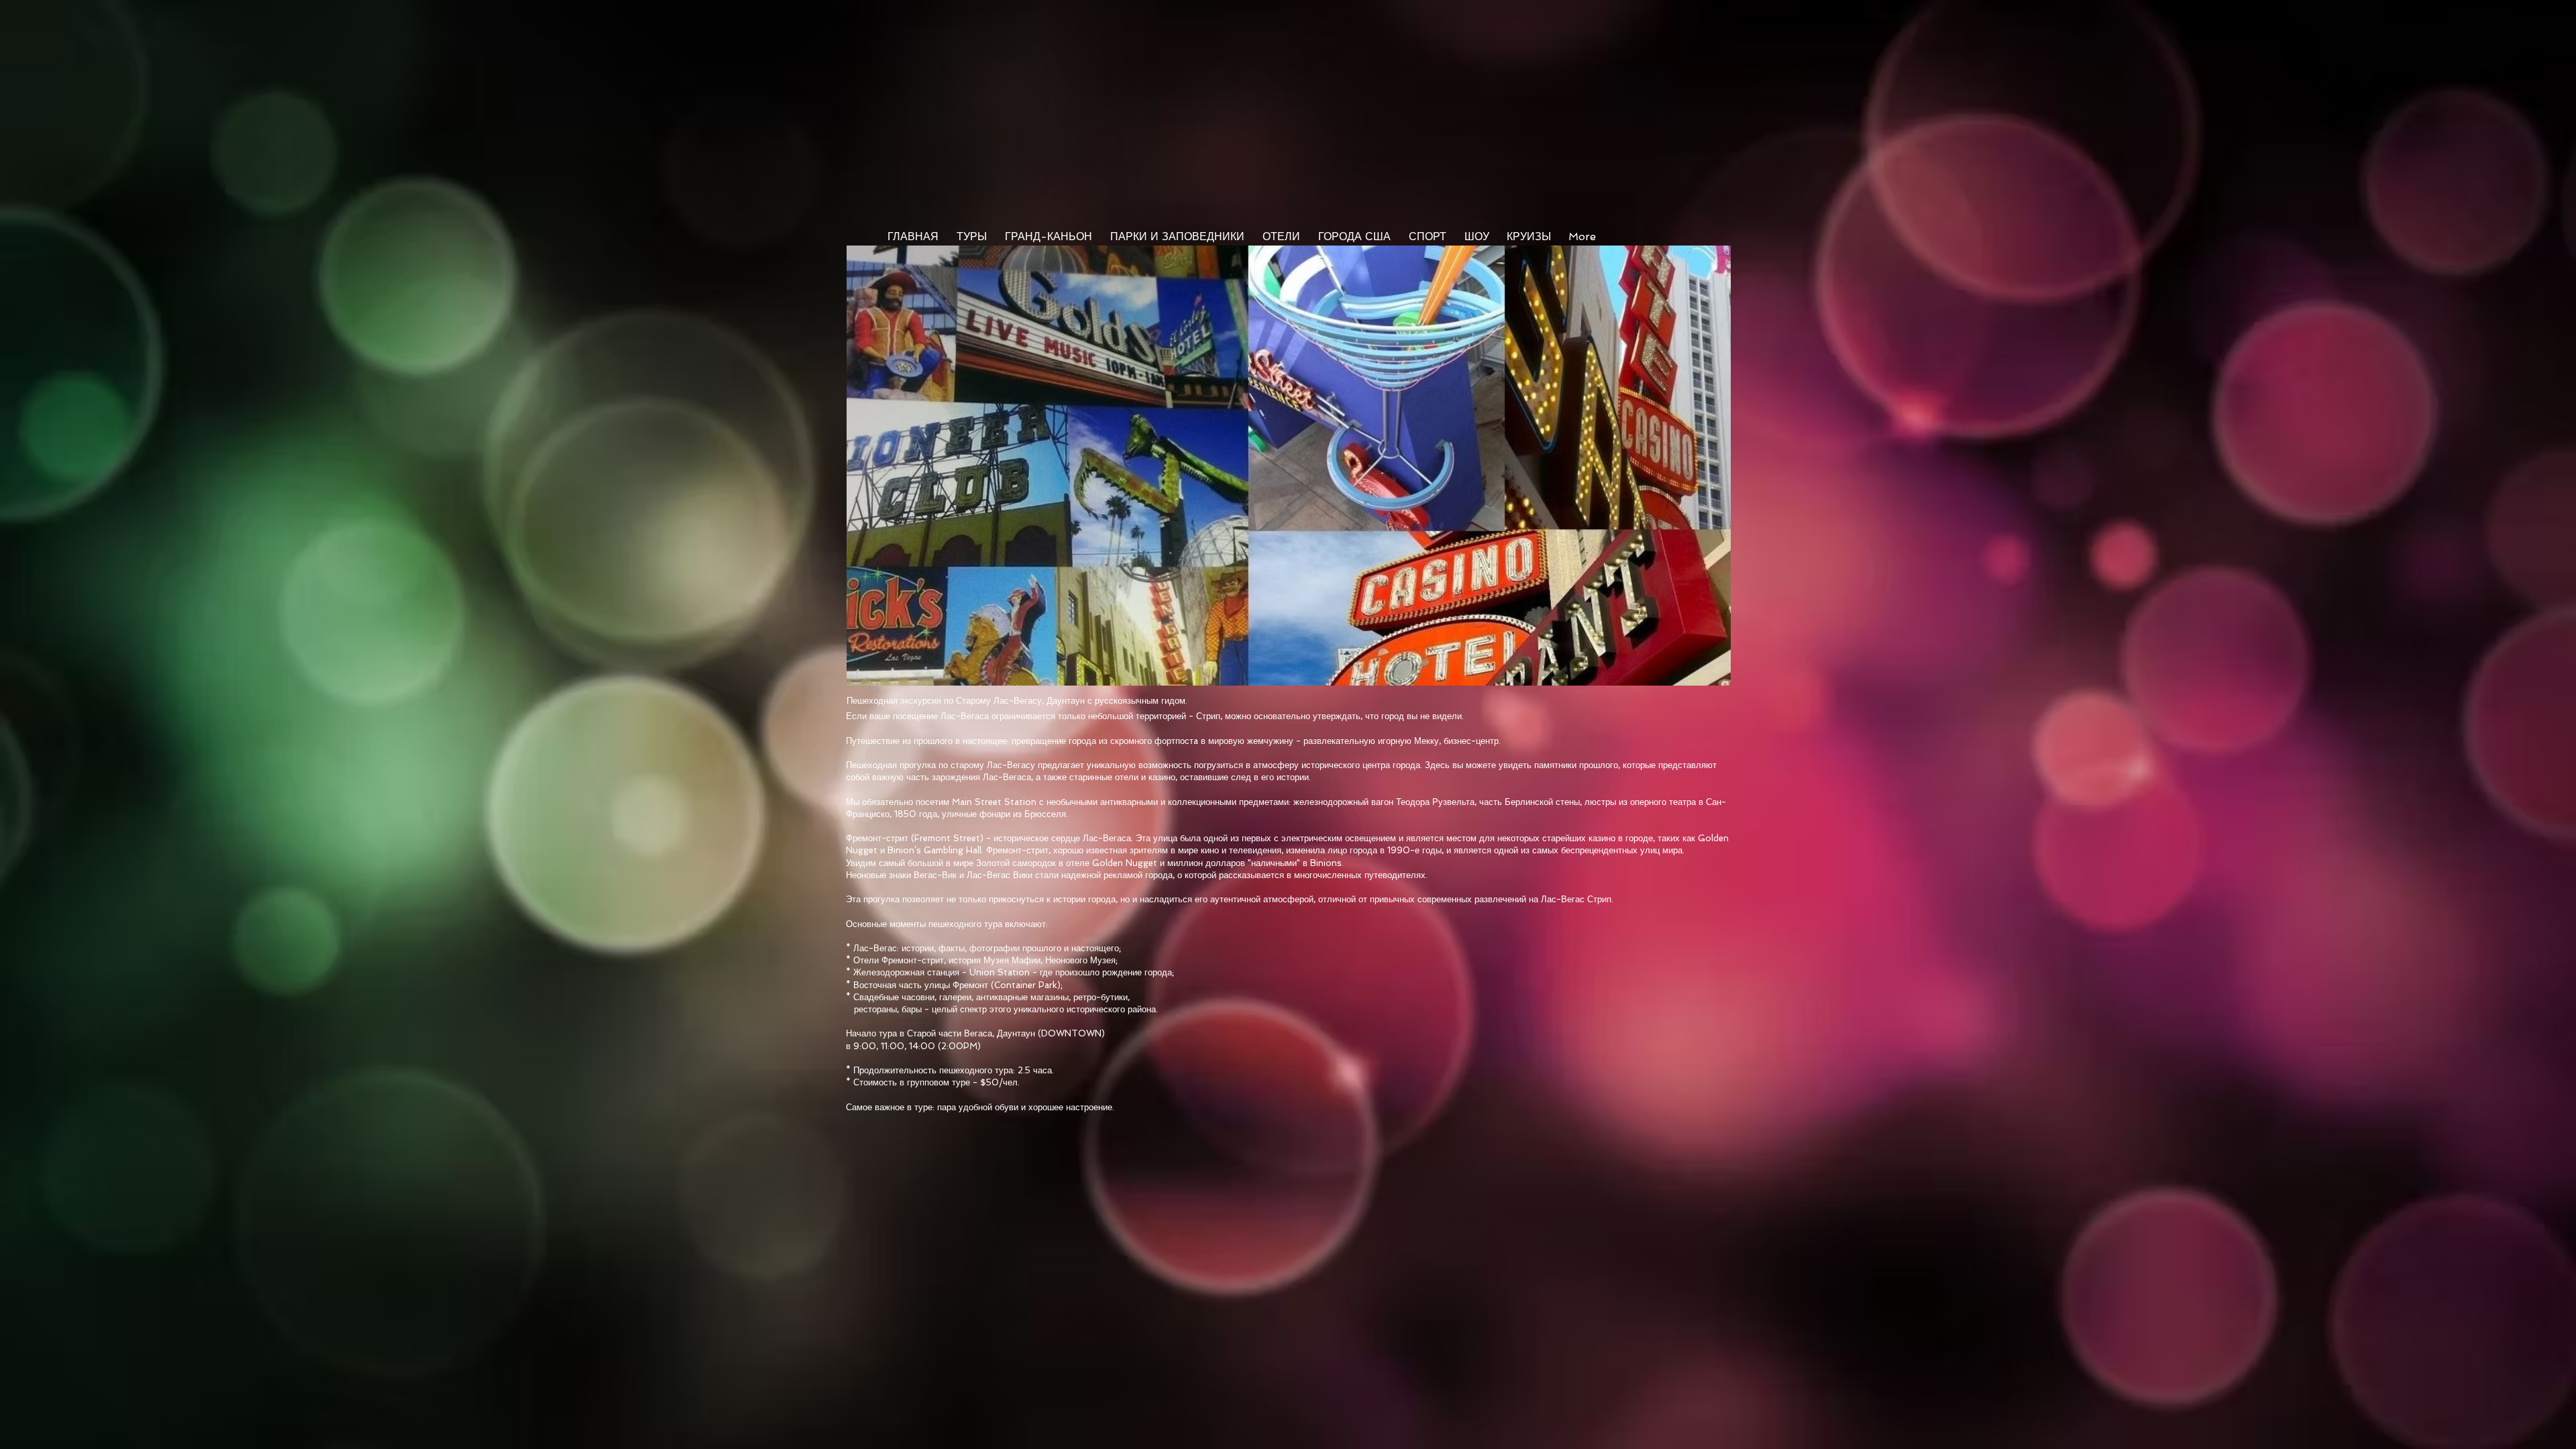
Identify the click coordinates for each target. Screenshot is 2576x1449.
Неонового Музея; (1081, 960)
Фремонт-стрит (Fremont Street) (915, 838)
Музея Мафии (1012, 960)
